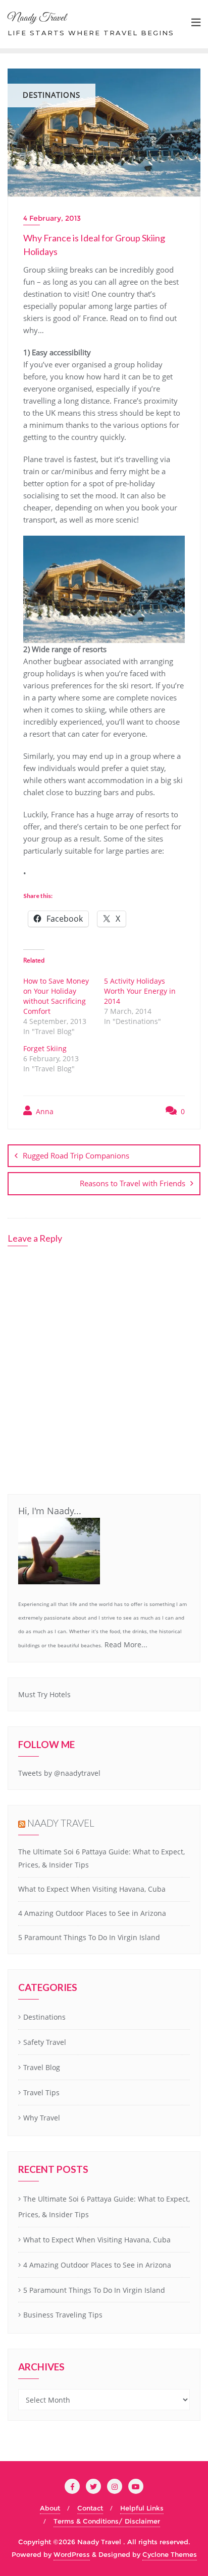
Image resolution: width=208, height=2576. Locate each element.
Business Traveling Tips (63, 2315)
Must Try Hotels (44, 1694)
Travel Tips (41, 2092)
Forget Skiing (45, 1048)
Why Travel (42, 2118)
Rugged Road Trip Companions (76, 1155)
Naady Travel (61, 1823)
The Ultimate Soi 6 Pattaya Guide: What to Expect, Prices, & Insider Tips (104, 2207)
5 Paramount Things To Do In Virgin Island (89, 1937)
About (50, 2508)
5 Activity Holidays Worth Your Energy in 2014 (140, 991)
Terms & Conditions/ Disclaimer (107, 2521)
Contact (90, 2508)
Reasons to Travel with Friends (133, 1183)
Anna (44, 1111)
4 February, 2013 (52, 218)
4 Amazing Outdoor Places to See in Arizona (92, 1913)
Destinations (44, 2017)
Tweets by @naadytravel (59, 1773)
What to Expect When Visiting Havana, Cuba (92, 1889)
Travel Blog (42, 2067)
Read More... (126, 1645)
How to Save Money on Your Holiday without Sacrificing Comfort (56, 996)
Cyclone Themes (170, 2554)
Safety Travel (45, 2042)
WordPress (72, 2554)
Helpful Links (142, 2508)
